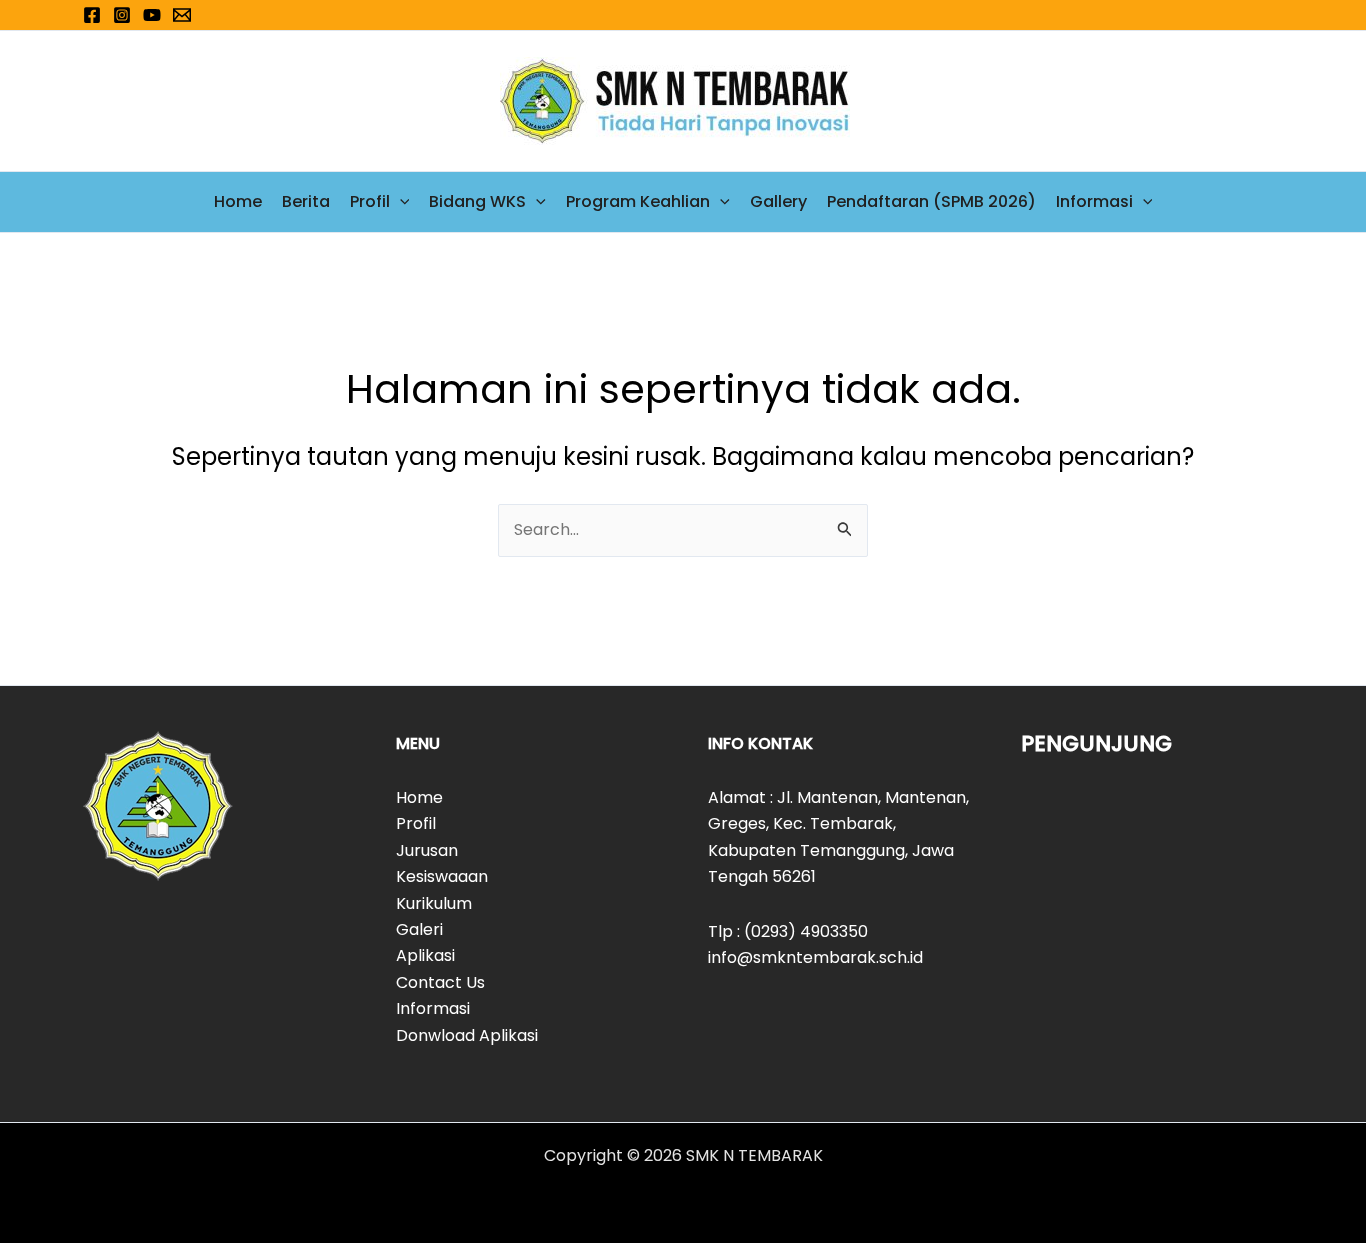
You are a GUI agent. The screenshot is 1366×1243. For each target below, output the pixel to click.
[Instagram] (122, 15)
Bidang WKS (477, 201)
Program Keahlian (638, 201)
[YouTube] (152, 15)
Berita (306, 201)
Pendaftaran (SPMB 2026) (931, 201)
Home (238, 201)
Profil (370, 201)
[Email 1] (182, 15)
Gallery (778, 201)
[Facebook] (92, 15)
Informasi (1094, 201)
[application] (400, 202)
